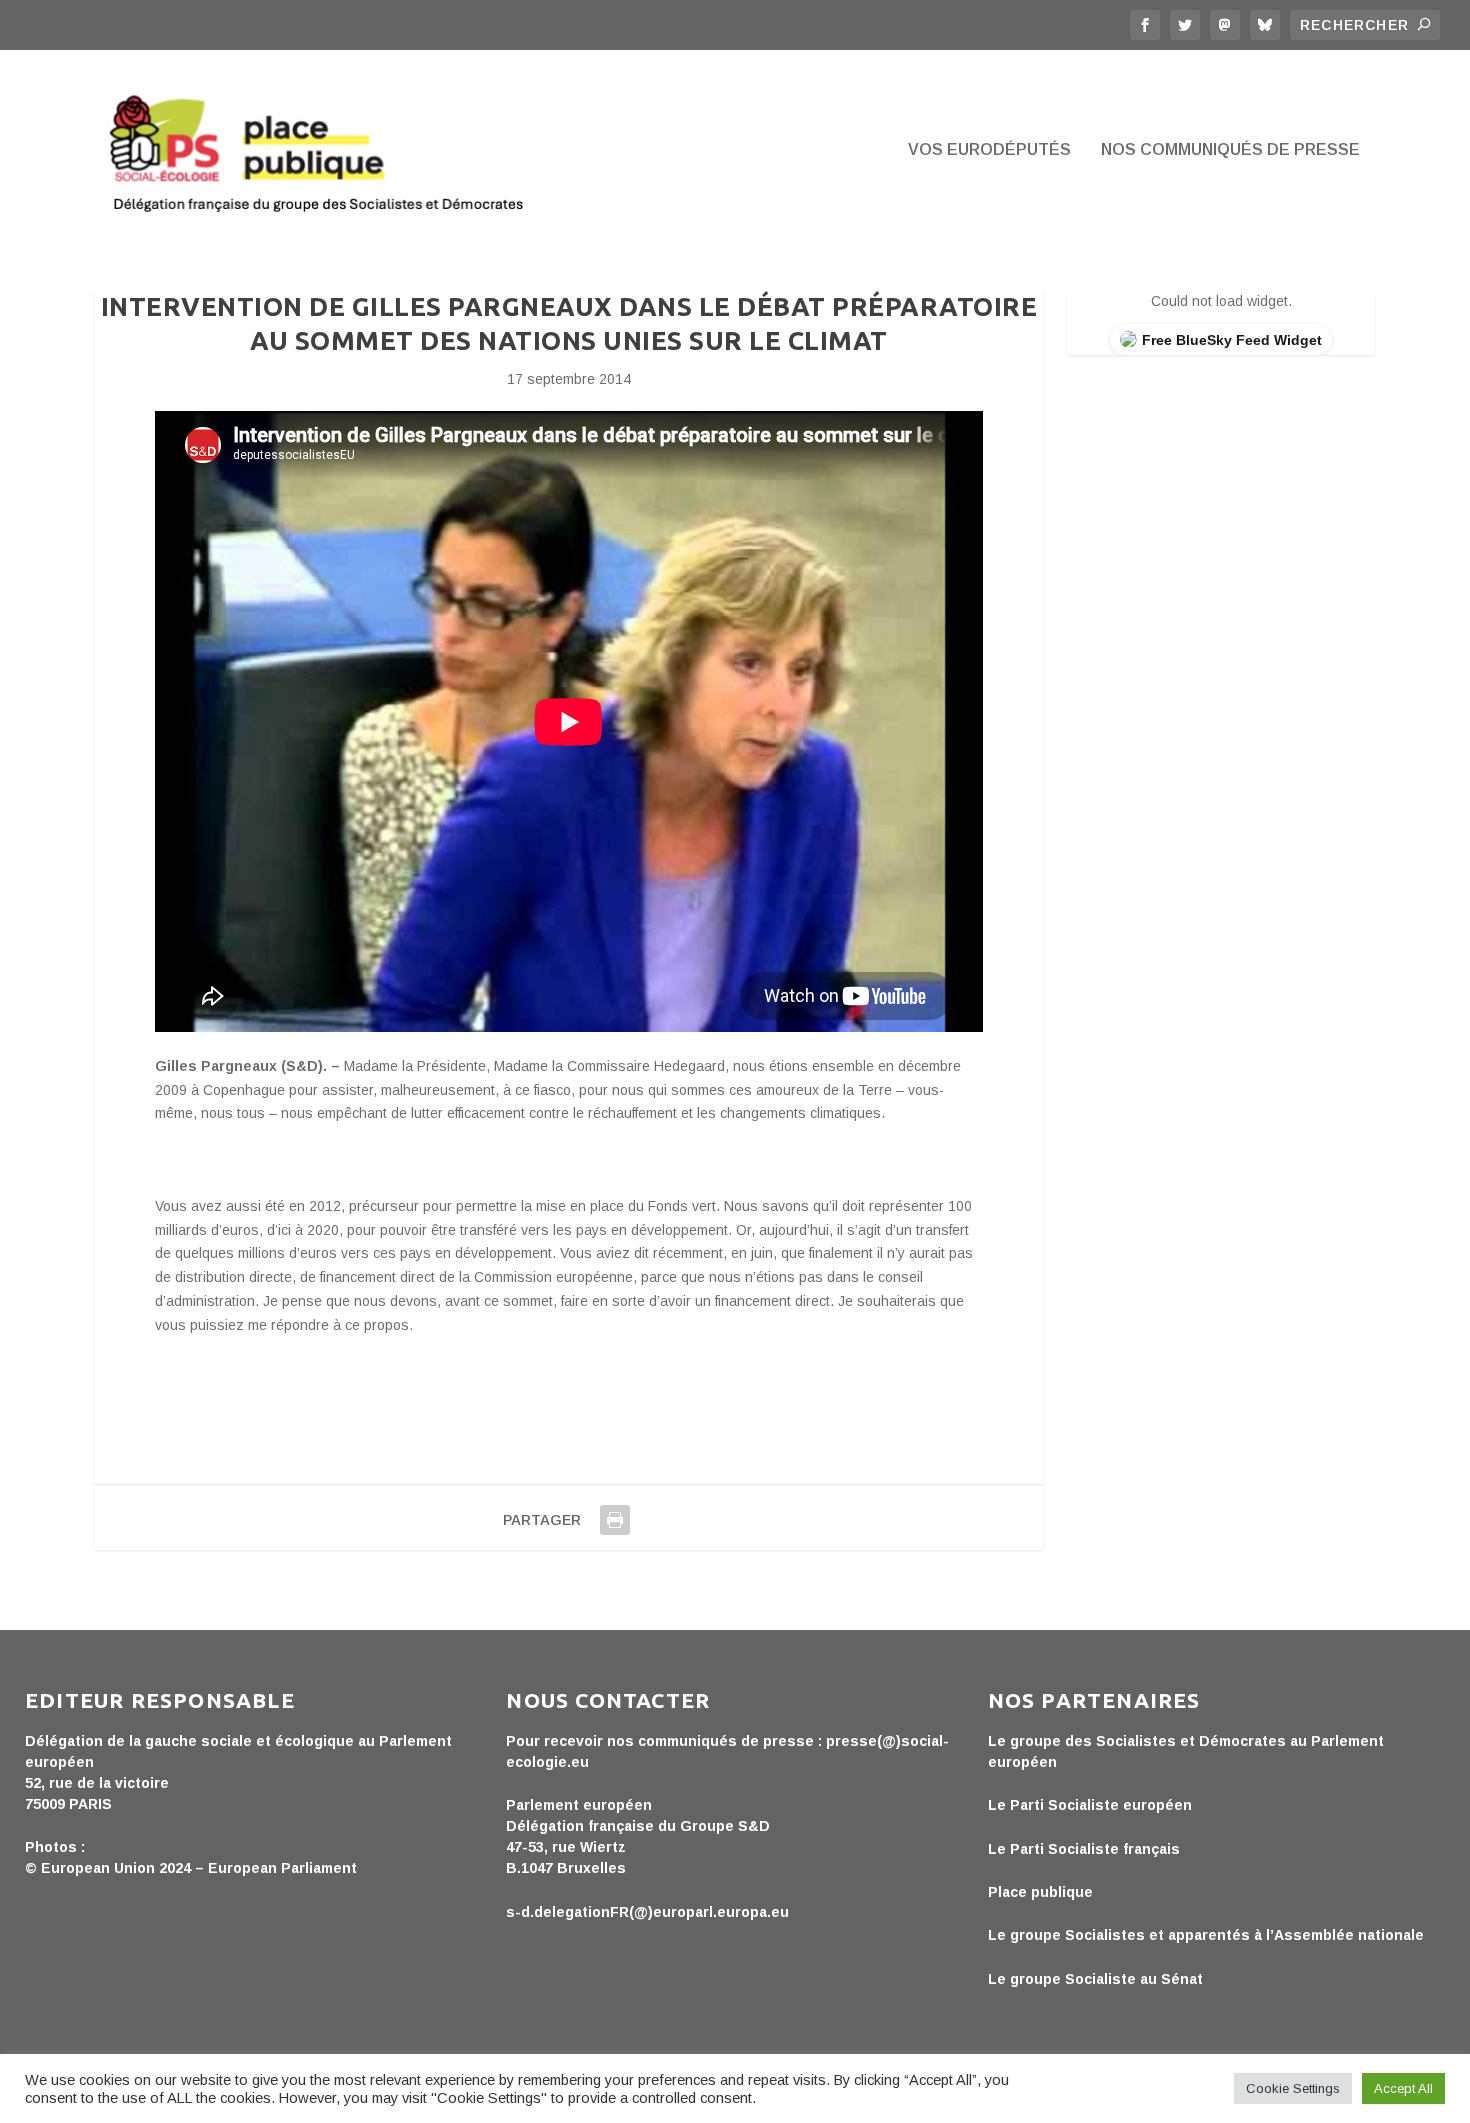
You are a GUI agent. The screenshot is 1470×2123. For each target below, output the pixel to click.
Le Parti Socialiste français (1084, 1849)
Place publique (1040, 1892)
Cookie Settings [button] (1293, 2088)
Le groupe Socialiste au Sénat (1095, 1979)
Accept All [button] (1403, 2088)
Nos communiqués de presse (1230, 150)
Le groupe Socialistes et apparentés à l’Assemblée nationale (1206, 1935)
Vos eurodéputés (989, 150)
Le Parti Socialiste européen (1090, 1805)
